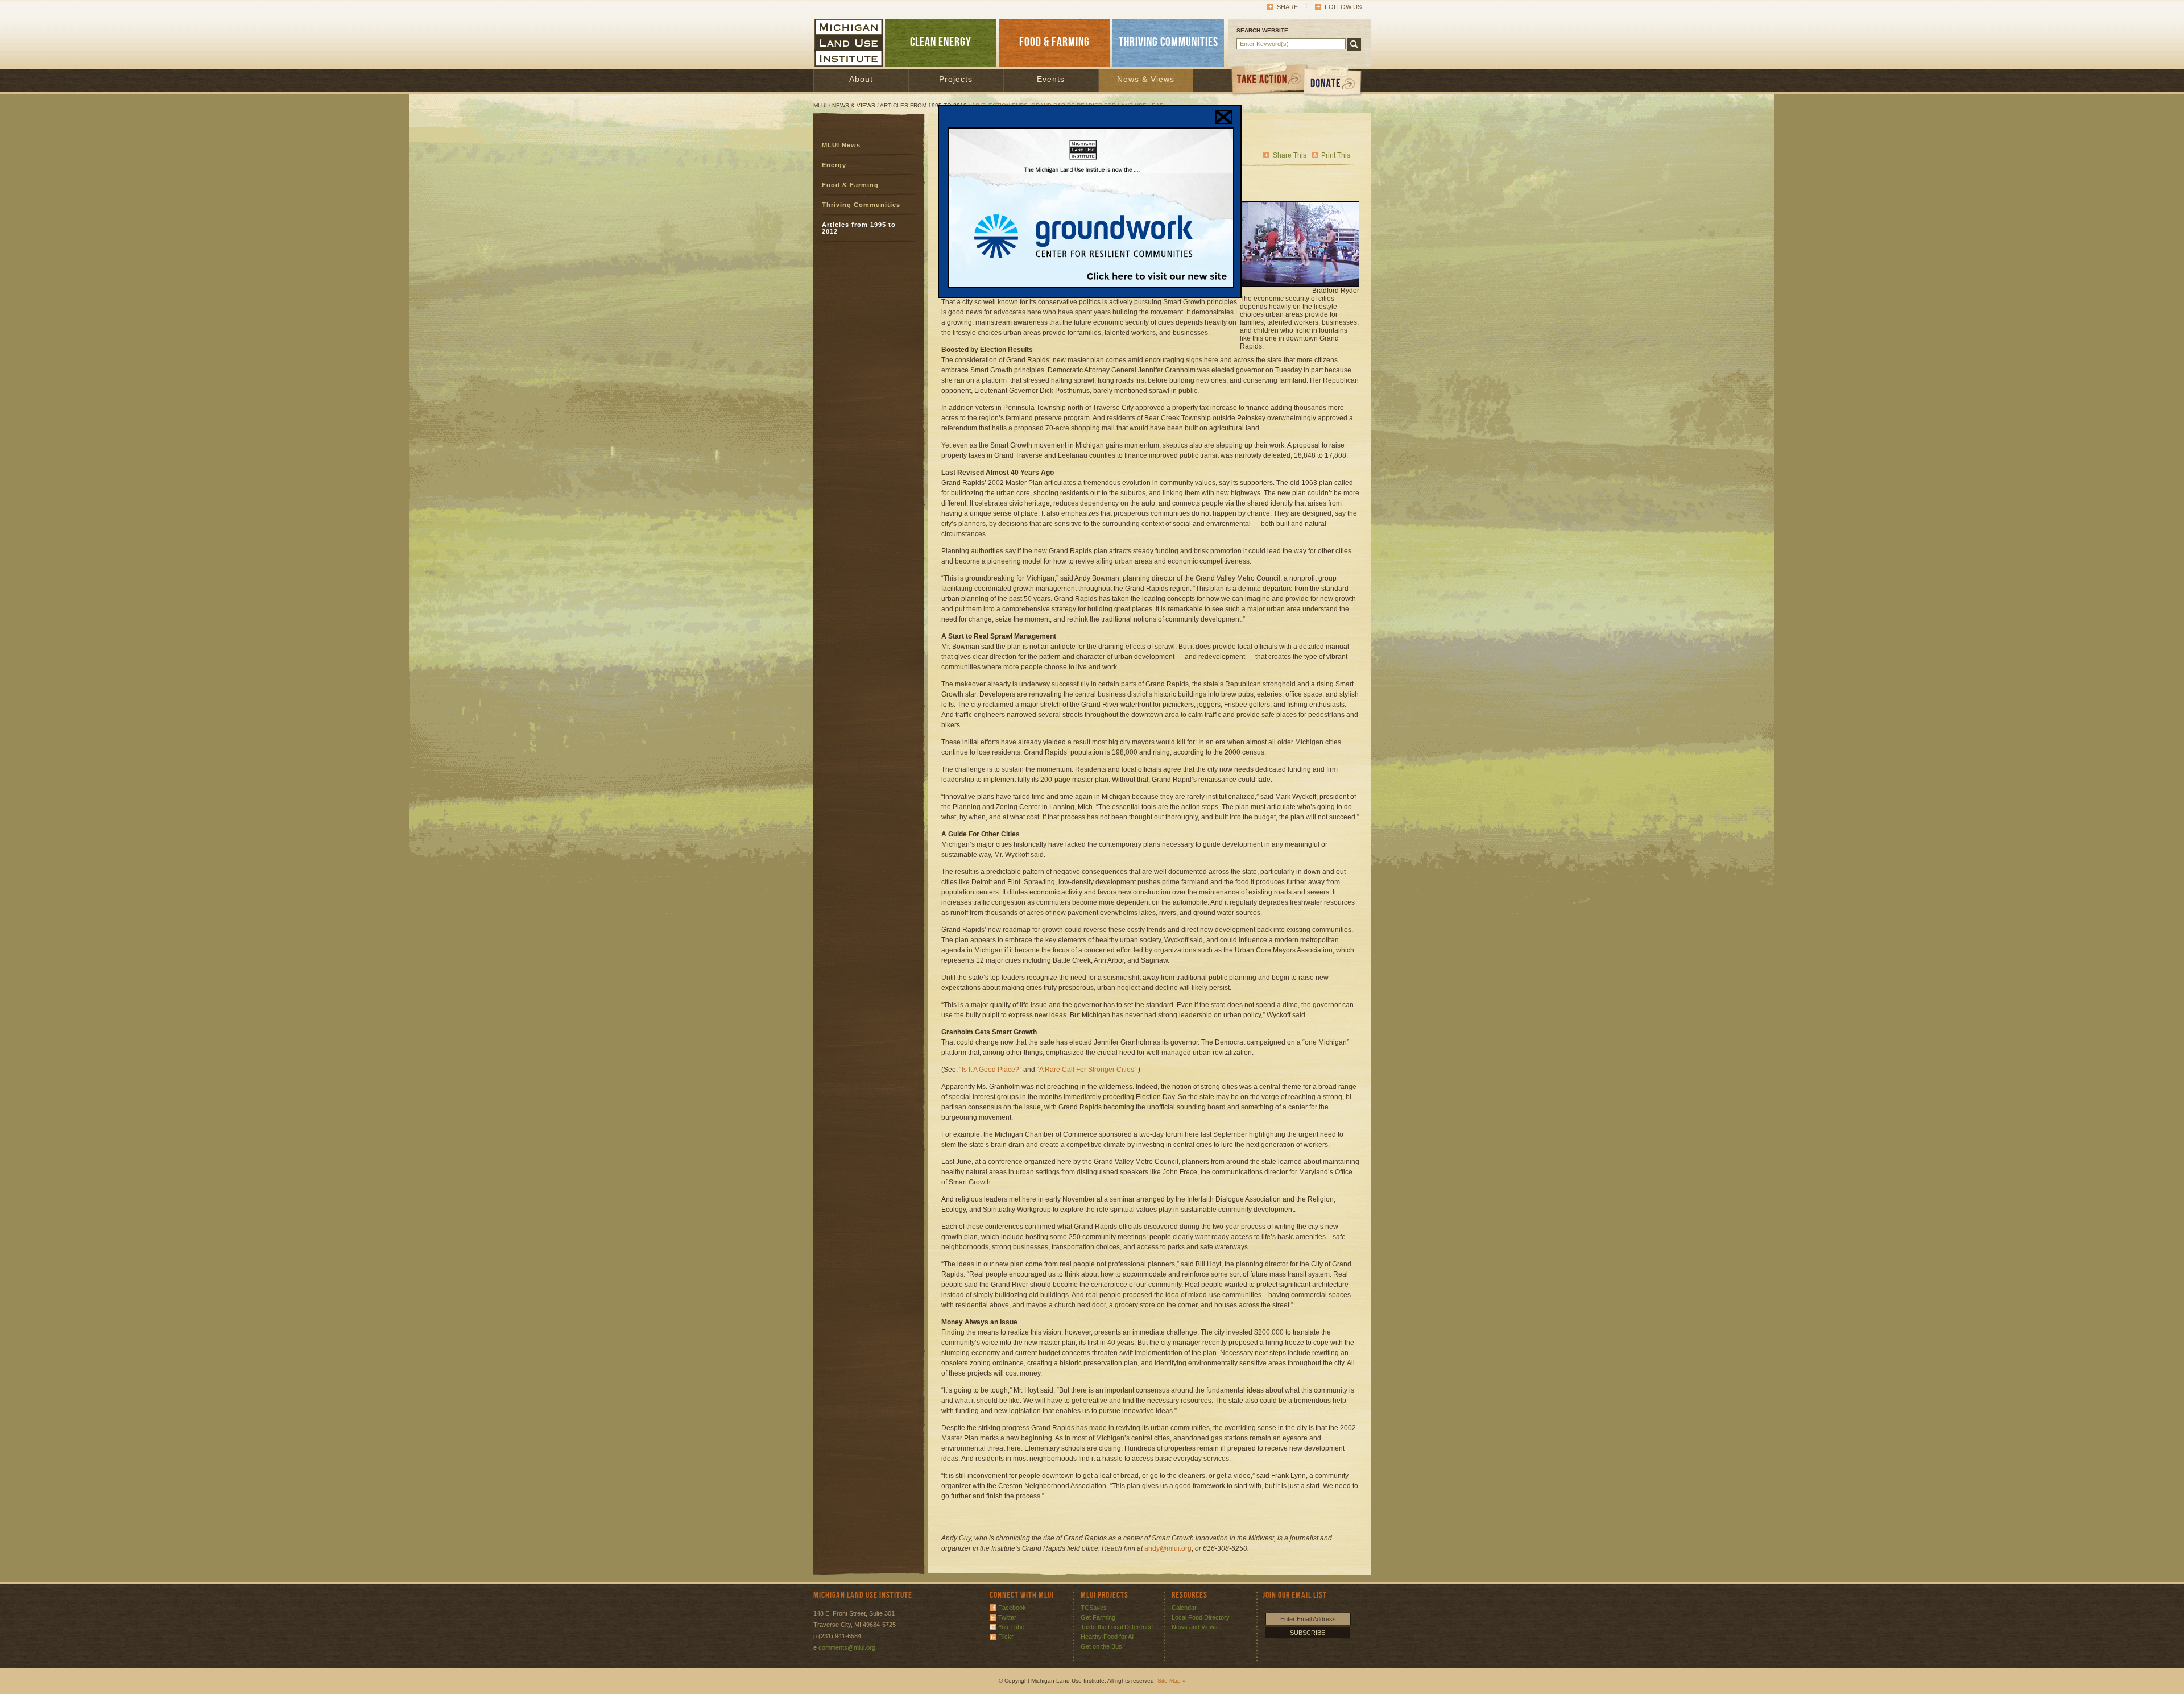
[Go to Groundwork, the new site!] (1091, 286)
